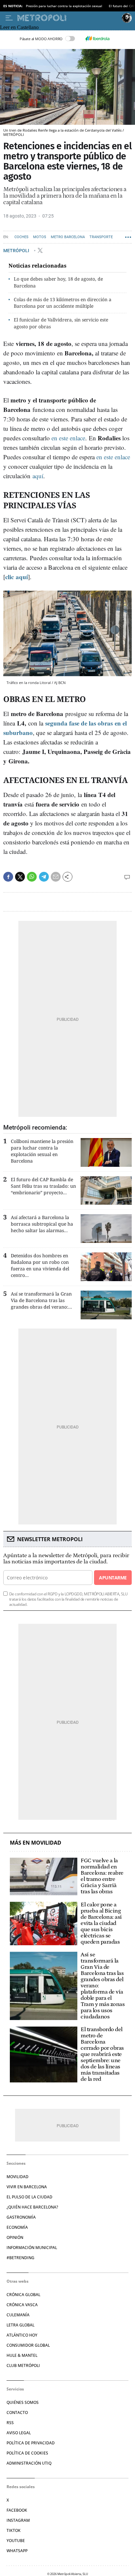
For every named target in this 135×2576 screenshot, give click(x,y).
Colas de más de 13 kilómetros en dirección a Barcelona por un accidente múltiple (63, 303)
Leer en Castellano (19, 27)
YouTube (16, 2541)
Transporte (101, 237)
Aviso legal (19, 2433)
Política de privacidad (31, 2443)
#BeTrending (20, 2258)
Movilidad (18, 2177)
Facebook (17, 2510)
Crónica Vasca (22, 2305)
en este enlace (68, 438)
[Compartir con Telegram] (44, 877)
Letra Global (20, 2325)
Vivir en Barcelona (27, 2187)
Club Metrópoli (23, 2365)
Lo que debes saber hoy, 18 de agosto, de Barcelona (58, 282)
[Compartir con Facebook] (8, 877)
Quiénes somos (23, 2402)
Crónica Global (23, 2295)
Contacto (17, 2413)
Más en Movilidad (36, 1843)
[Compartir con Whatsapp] (32, 877)
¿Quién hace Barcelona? (32, 2207)
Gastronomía (21, 2217)
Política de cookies (27, 2453)
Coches (21, 237)
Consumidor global (28, 2345)
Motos (40, 237)
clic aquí (17, 577)
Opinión (15, 2237)
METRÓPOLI (17, 250)
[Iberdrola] (97, 39)
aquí (38, 476)
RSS (10, 2423)
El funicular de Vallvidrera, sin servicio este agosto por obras (61, 323)
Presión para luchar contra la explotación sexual (64, 6)
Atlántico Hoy (22, 2335)
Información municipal (32, 2248)
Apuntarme (113, 1578)
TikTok (14, 2530)
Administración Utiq (29, 2463)
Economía (17, 2227)
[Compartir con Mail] (56, 877)
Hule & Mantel (22, 2355)
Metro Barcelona (68, 237)
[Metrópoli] (68, 18)
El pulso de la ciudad (29, 2197)
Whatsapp (17, 2551)
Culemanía (18, 2315)
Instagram (18, 2520)
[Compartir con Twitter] (20, 877)
